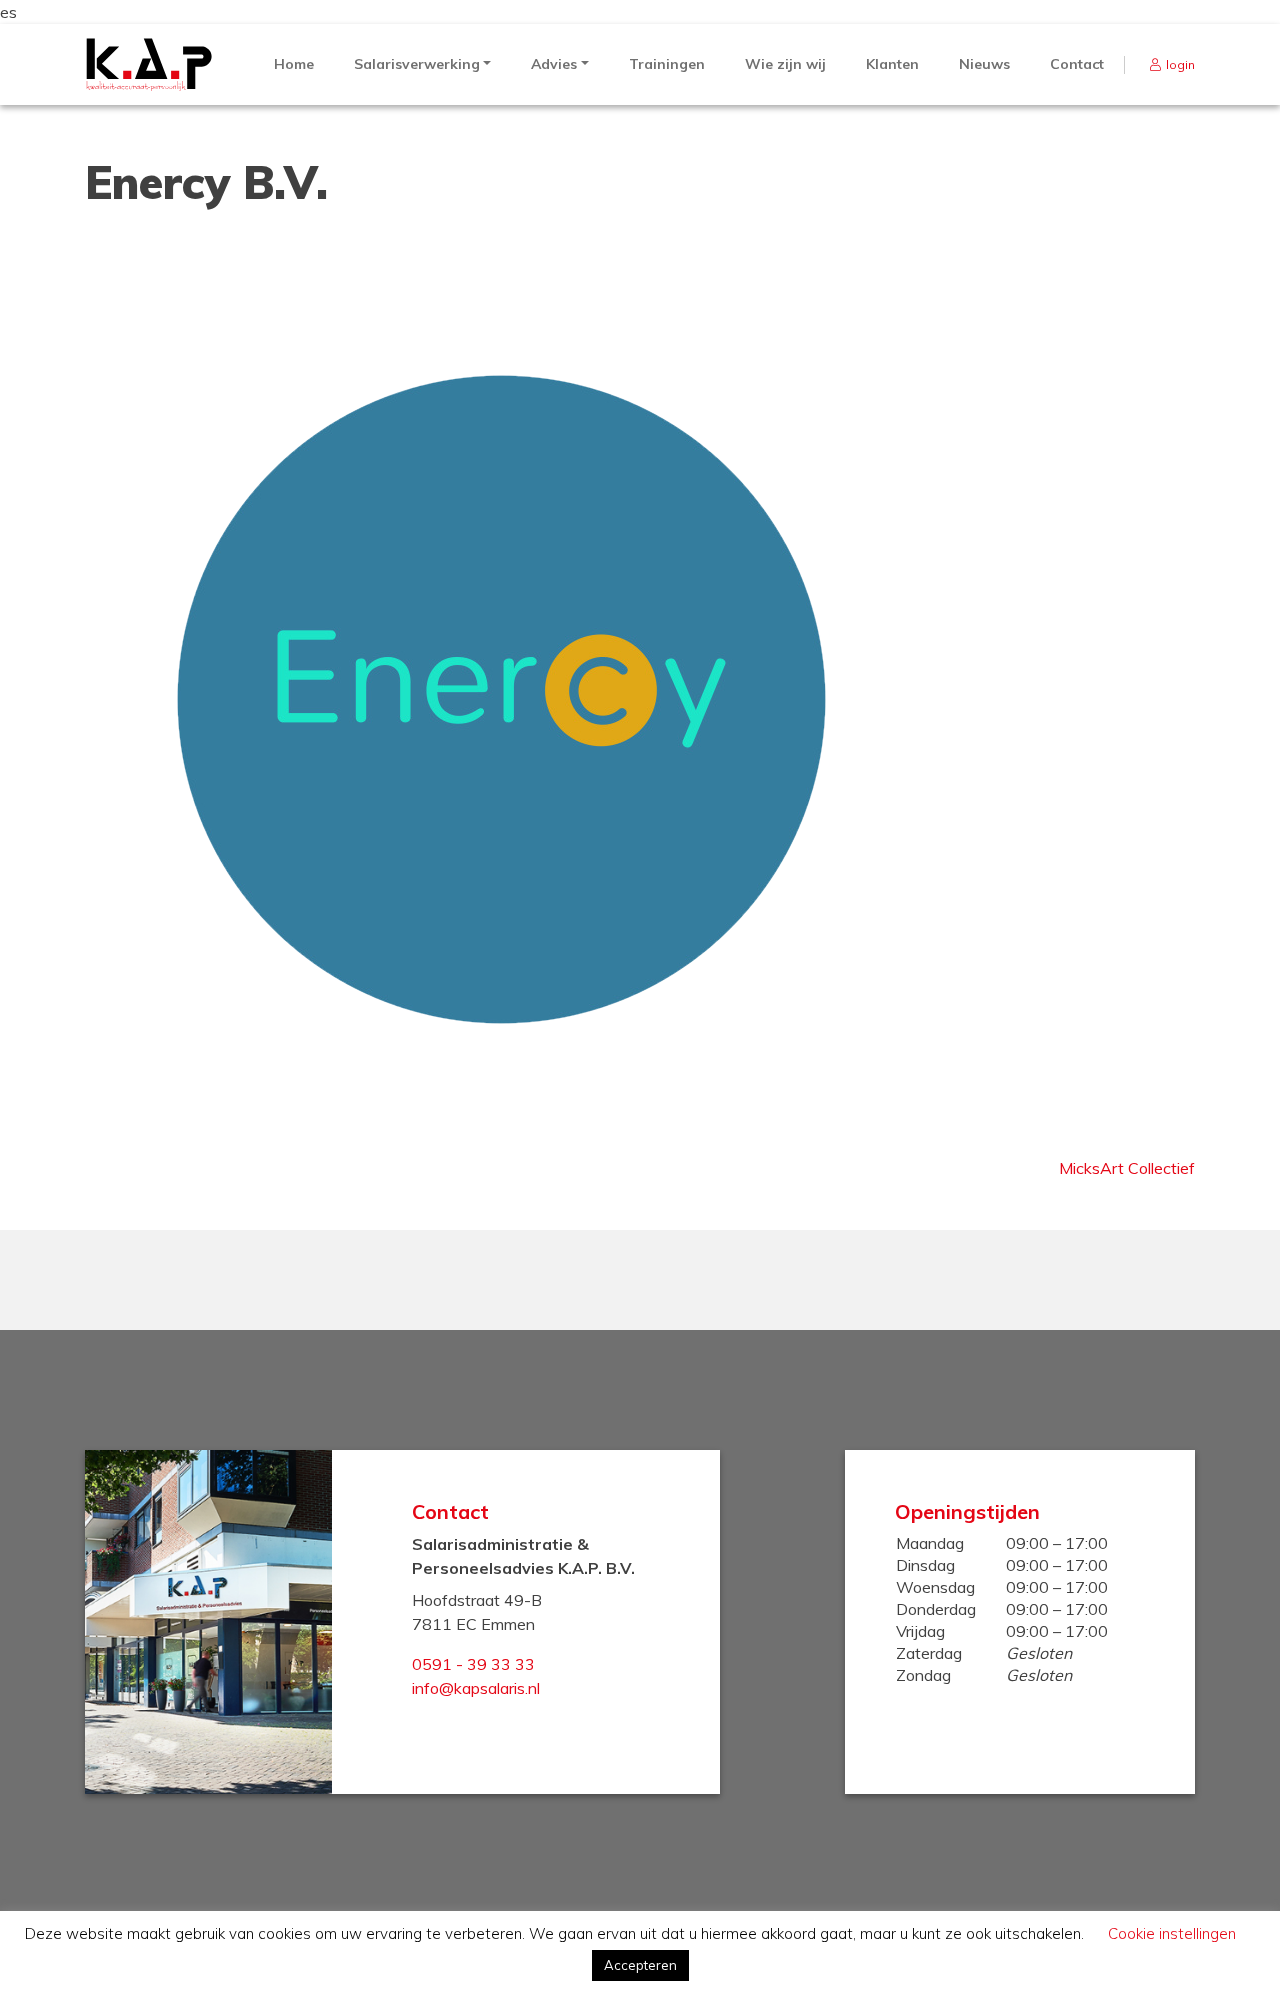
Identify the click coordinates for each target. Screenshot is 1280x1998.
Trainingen (667, 64)
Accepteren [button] (640, 1965)
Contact (1077, 64)
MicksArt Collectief (1127, 1168)
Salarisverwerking (417, 64)
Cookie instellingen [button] (1172, 1933)
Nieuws (984, 64)
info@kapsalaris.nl (476, 1688)
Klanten (892, 64)
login (1180, 64)
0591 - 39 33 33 (473, 1664)
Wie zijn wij (785, 64)
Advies (554, 64)
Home (294, 64)
